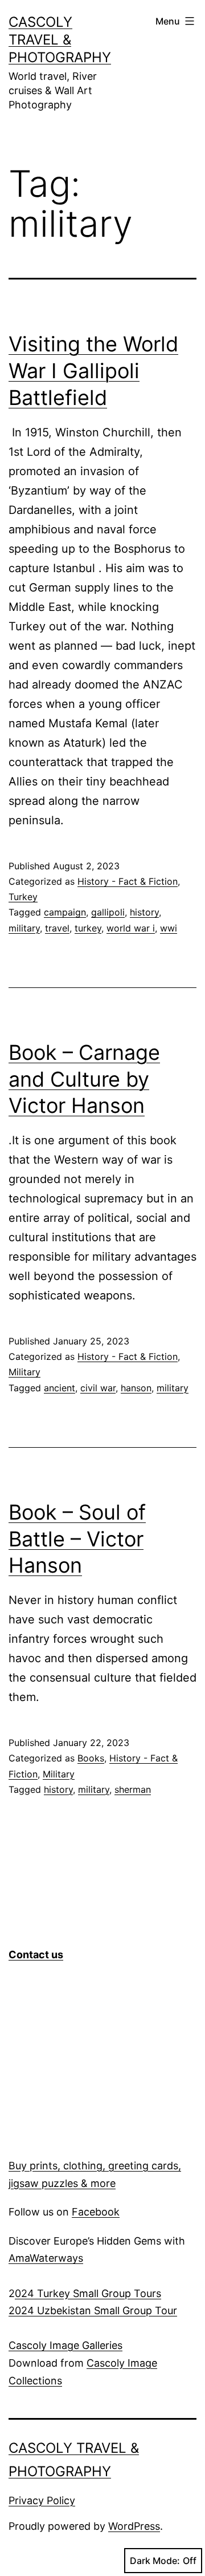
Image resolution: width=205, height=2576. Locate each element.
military (24, 928)
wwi (169, 928)
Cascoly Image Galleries (65, 2345)
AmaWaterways (46, 2258)
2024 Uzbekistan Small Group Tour (93, 2310)
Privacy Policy (42, 2500)
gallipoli (108, 912)
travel (57, 928)
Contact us (36, 1955)
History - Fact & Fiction (128, 881)
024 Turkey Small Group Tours (88, 2293)
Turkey (23, 897)
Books (91, 1758)
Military (24, 1372)
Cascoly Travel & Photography (60, 40)
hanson (136, 1388)
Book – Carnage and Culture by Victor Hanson (84, 1079)
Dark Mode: (155, 2561)
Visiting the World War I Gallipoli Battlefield (93, 371)
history (144, 912)
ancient (60, 1388)
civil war (98, 1388)
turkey (88, 928)
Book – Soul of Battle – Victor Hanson (77, 1539)
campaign (65, 912)
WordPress (134, 2526)
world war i (131, 928)
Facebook (96, 2212)
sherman (133, 1789)
